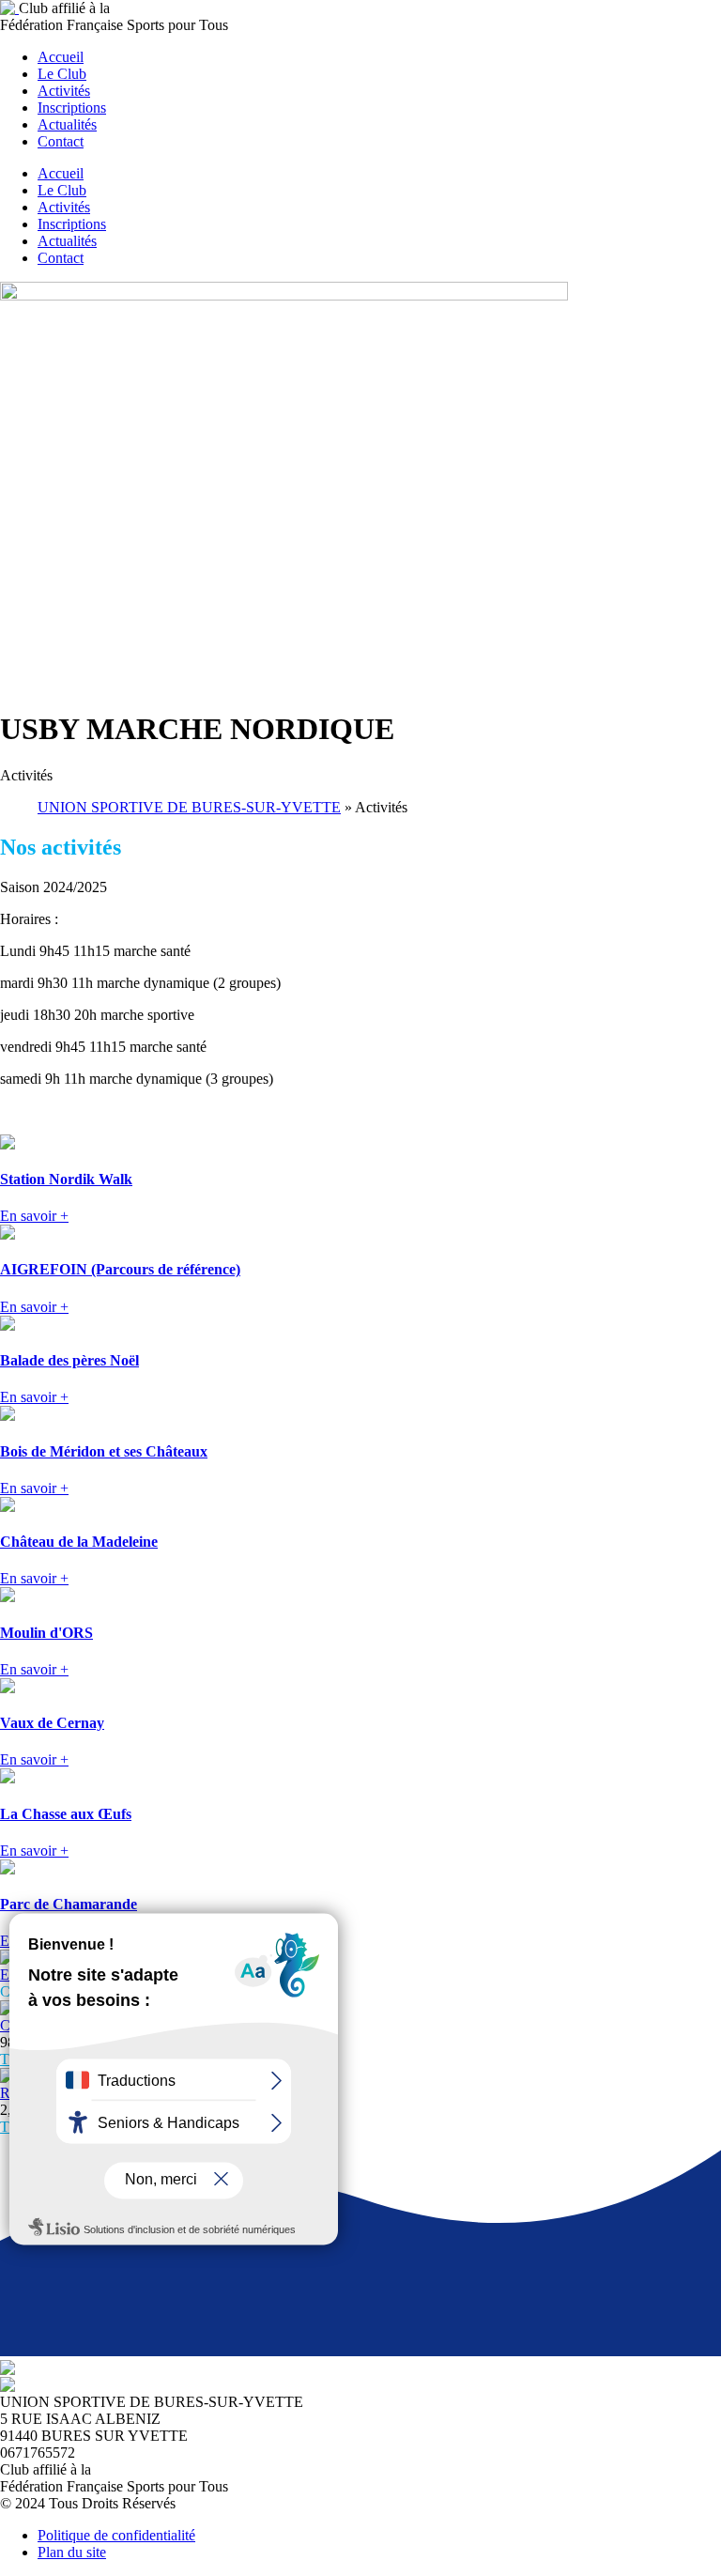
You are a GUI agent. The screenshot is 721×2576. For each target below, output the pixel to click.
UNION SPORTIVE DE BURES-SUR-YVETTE (189, 807)
